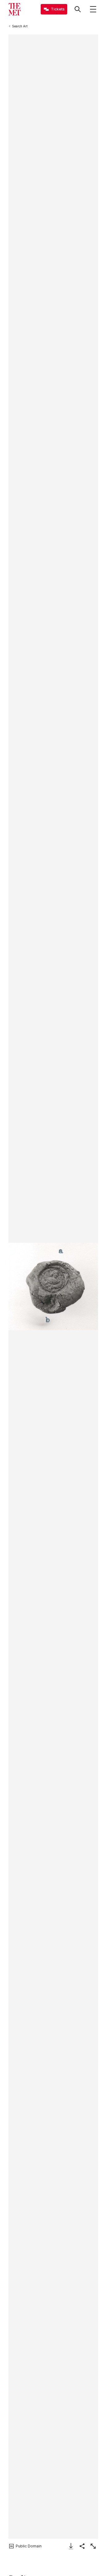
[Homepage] (14, 9)
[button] (53, 1286)
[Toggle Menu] (93, 9)
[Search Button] (78, 9)
